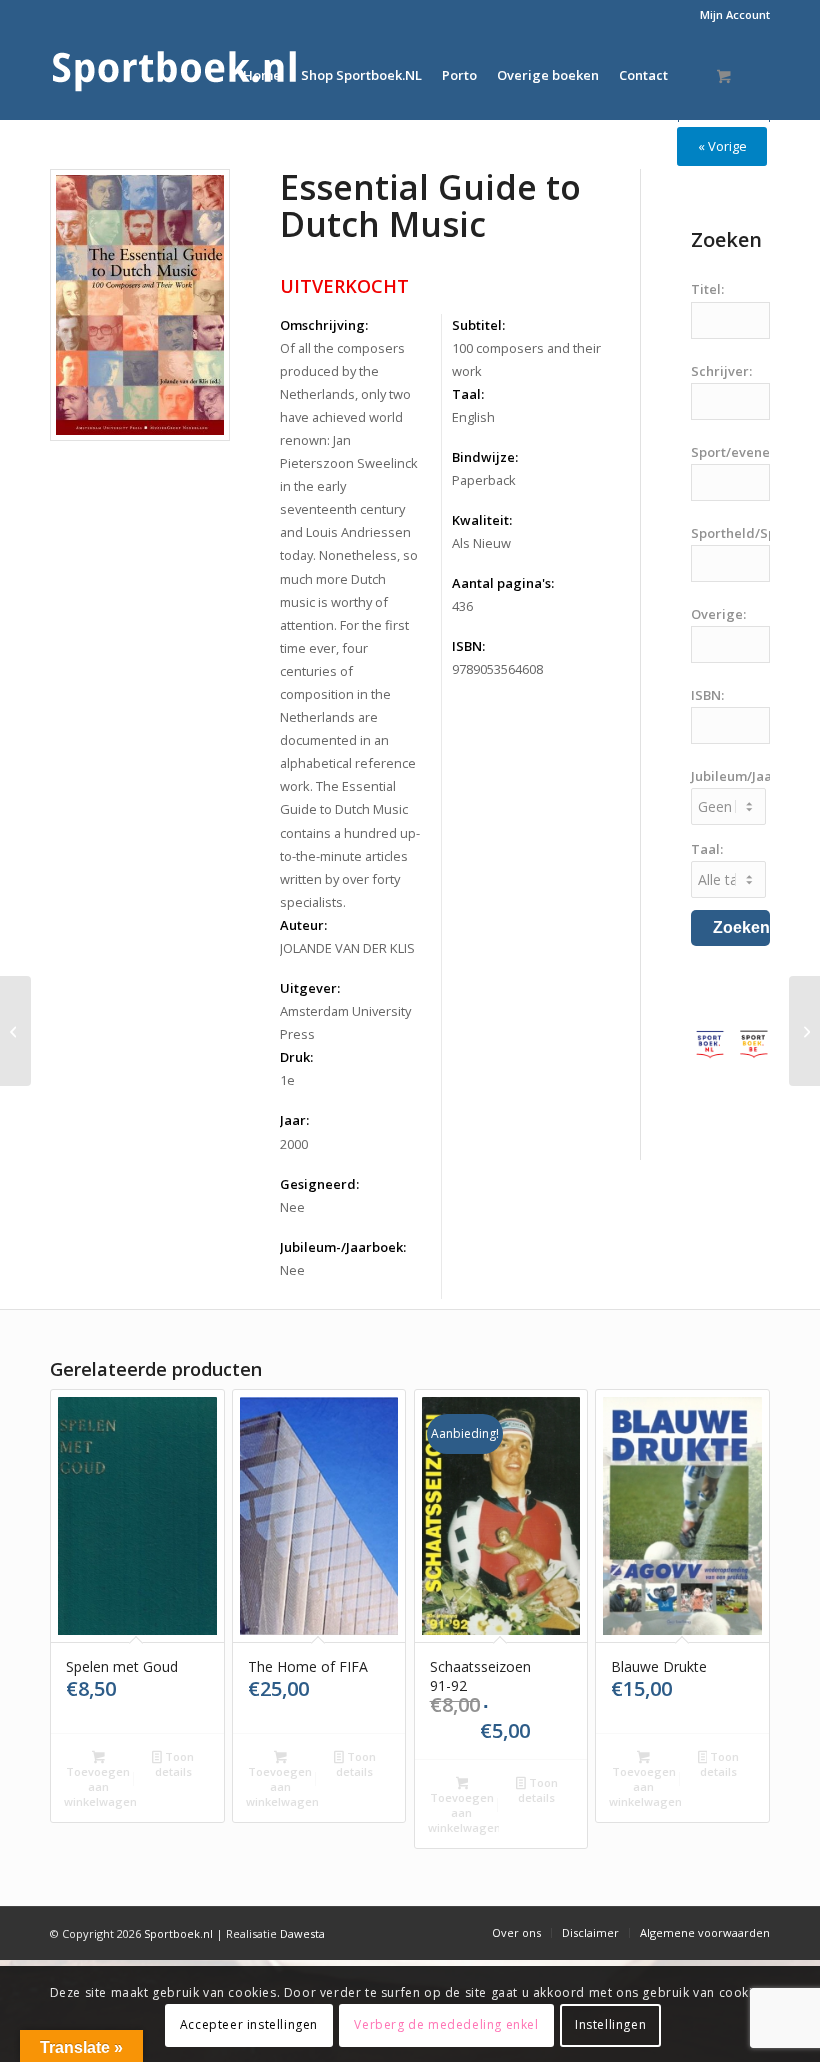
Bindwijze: (485, 457)
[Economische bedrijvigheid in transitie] (804, 1031)
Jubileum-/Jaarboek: (343, 1247)
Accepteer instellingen (249, 2024)
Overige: (718, 614)
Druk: (296, 1057)
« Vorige (722, 146)
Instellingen (610, 2024)
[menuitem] (730, 15)
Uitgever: (310, 988)
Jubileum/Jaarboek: (751, 776)
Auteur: (303, 925)
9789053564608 (497, 669)
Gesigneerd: (319, 1184)
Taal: (468, 394)
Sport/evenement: (748, 452)
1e (287, 1080)
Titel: (707, 289)
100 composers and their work (526, 359)
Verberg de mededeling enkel (446, 2024)
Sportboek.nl (178, 1933)
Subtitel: (478, 325)
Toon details (174, 1764)
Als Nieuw (481, 543)
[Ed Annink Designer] (15, 1031)
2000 (294, 1144)
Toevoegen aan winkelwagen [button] (100, 1786)
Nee (292, 1207)
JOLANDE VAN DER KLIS (347, 948)
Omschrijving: (324, 325)
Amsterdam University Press (345, 1022)
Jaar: (294, 1120)
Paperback (484, 480)
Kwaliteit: (482, 520)
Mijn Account (735, 14)
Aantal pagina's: (503, 583)
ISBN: (468, 646)
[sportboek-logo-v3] (175, 75)
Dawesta (302, 1933)
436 (462, 606)
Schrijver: (721, 371)
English (473, 417)
